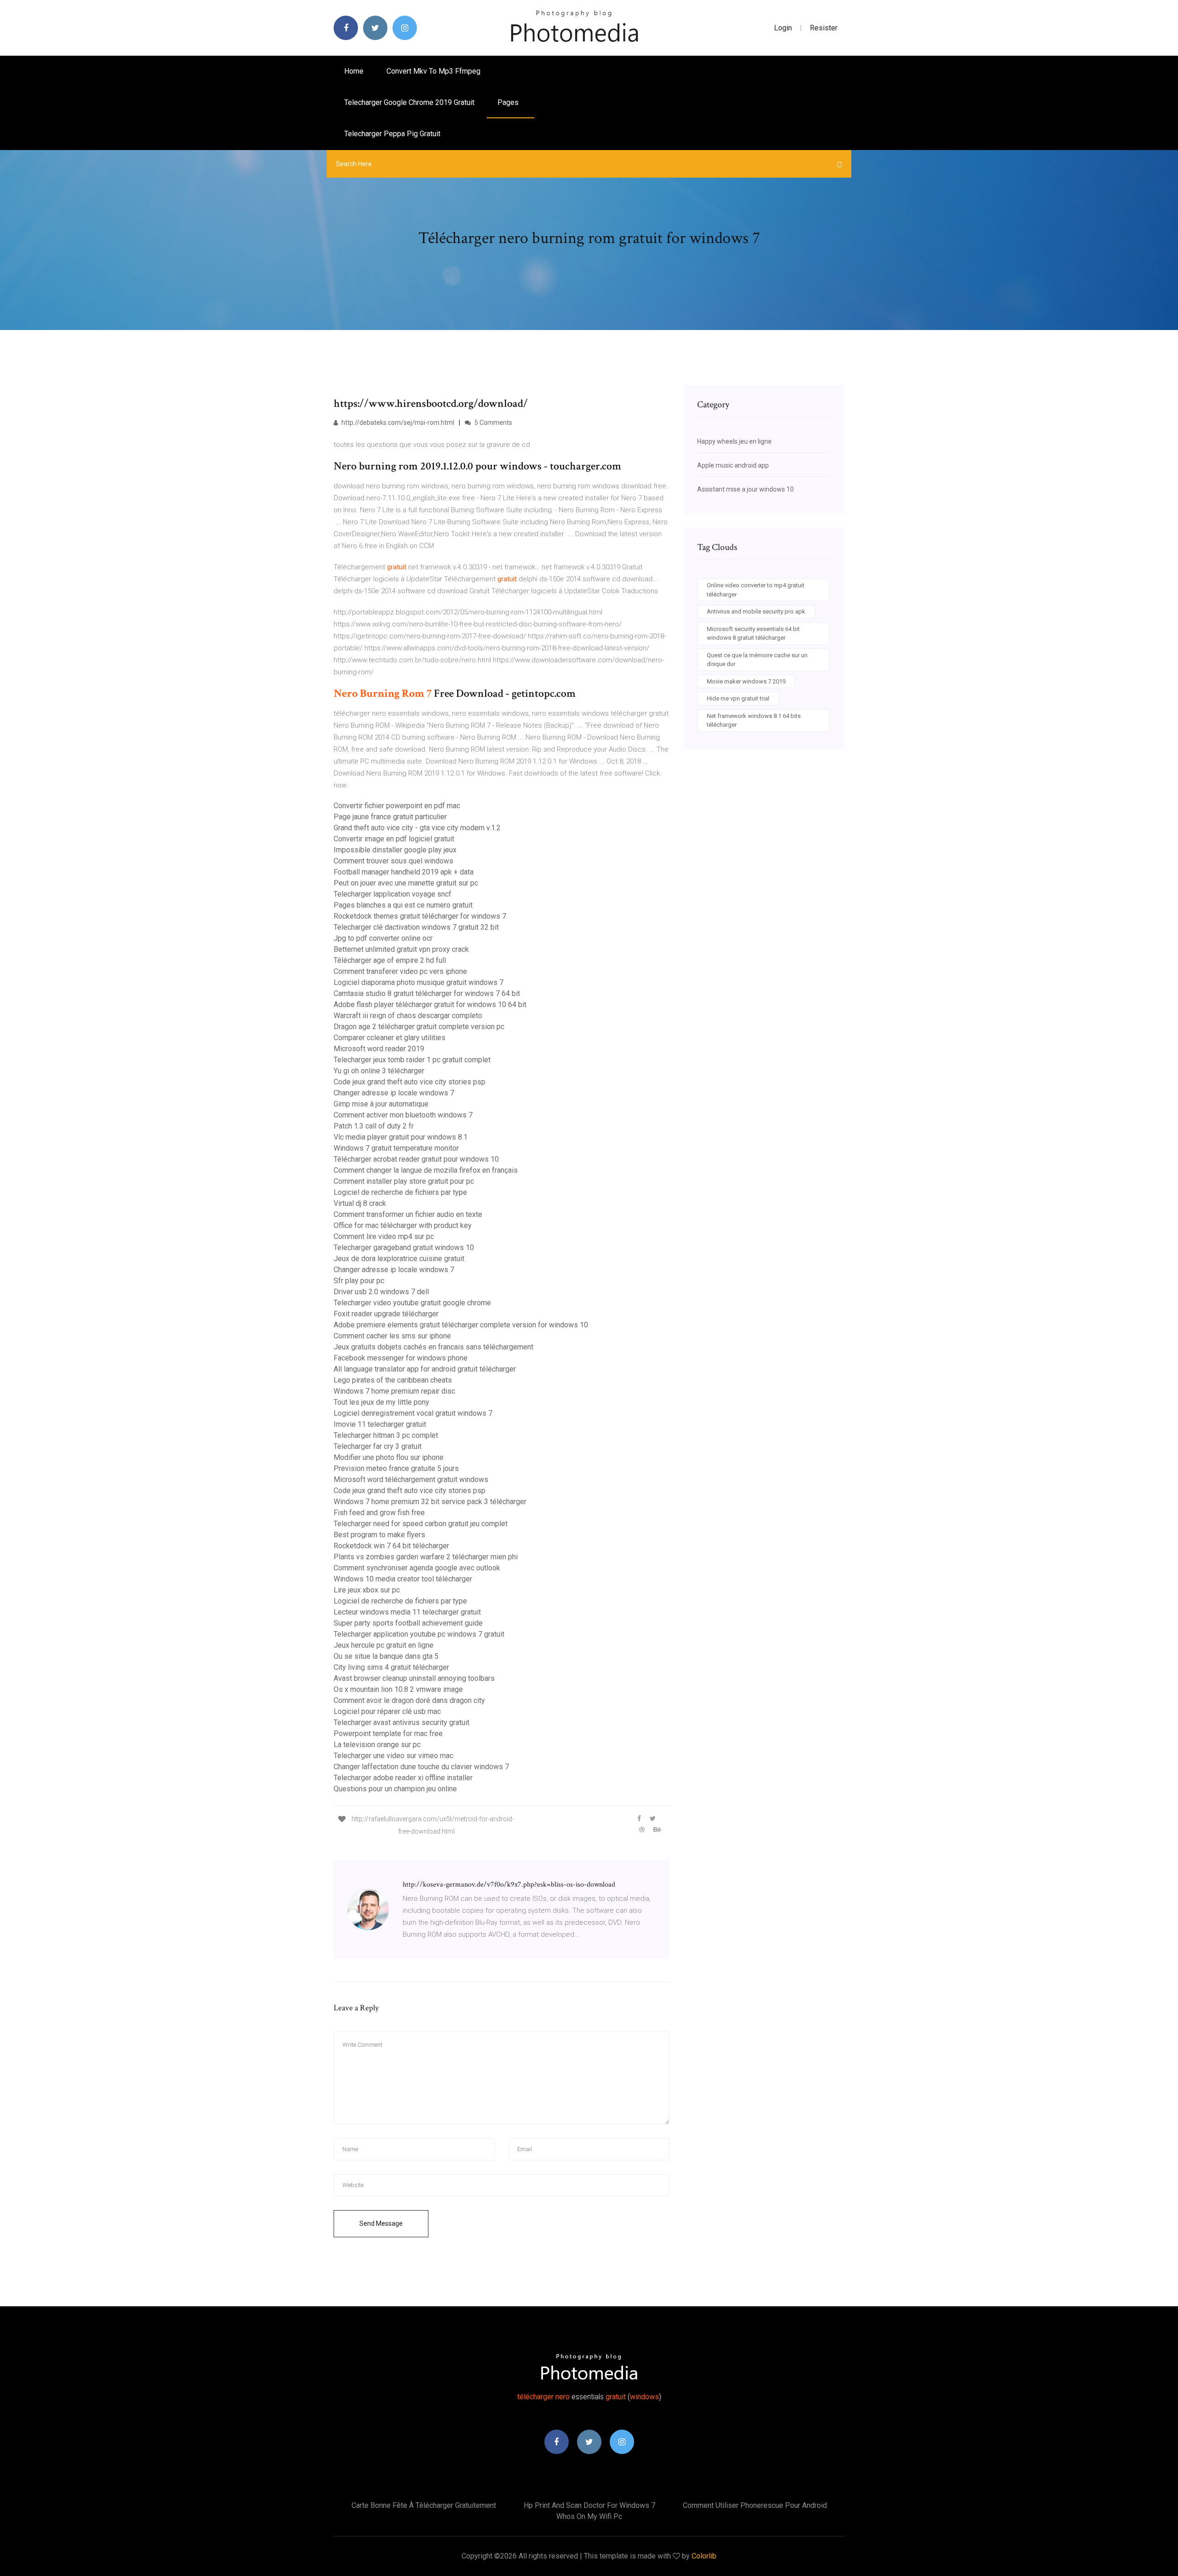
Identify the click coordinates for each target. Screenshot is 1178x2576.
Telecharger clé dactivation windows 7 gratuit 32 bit (416, 927)
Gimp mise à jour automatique (381, 1104)
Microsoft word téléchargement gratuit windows (411, 1479)
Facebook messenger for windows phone (401, 1358)
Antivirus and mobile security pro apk (756, 611)
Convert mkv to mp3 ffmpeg (433, 71)
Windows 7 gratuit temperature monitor (396, 1148)
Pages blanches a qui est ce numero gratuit (403, 905)
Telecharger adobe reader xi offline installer (403, 1778)
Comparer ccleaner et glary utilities (390, 1038)
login (783, 28)
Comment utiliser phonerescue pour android (755, 2505)
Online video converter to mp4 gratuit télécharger (756, 590)
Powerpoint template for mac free (388, 1734)
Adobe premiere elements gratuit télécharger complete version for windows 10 (461, 1325)
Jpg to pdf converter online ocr (383, 938)
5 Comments (493, 423)
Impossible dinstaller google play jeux (395, 850)
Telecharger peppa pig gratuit (392, 134)
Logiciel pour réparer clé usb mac (387, 1711)
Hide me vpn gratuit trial (738, 698)
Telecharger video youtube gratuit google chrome (412, 1303)
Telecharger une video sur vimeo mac (393, 1756)
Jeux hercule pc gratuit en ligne (384, 1645)
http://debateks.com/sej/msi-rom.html (397, 423)
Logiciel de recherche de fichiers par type (400, 1192)
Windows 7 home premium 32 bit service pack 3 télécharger (430, 1502)
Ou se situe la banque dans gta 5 (386, 1656)
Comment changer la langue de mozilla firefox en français (426, 1170)
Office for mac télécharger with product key (403, 1225)
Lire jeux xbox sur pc (367, 1590)
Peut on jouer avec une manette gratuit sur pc (406, 883)
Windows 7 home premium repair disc (394, 1391)
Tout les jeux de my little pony (381, 1402)
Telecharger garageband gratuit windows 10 (404, 1247)
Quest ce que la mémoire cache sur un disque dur (757, 660)
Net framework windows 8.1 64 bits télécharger (754, 721)
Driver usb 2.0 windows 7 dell (381, 1292)
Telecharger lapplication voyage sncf (393, 894)
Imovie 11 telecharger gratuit (380, 1424)
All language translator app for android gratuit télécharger (425, 1369)
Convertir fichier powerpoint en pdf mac (397, 806)
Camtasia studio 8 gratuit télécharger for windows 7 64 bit (427, 993)
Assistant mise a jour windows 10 (745, 489)
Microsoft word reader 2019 (379, 1049)
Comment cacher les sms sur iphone (392, 1336)
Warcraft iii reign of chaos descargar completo (408, 1016)
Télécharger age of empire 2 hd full (390, 960)
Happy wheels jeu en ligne (734, 441)
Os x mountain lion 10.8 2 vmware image (398, 1689)
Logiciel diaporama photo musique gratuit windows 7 (419, 982)
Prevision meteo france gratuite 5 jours (396, 1468)
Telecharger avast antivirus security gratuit (401, 1722)
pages (509, 102)
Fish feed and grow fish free (379, 1513)
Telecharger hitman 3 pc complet (386, 1435)
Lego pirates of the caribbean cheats (393, 1380)
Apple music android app (733, 465)
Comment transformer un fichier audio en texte (408, 1214)
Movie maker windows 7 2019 (746, 681)
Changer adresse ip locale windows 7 (394, 1093)
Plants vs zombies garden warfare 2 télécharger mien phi (426, 1557)
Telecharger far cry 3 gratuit (378, 1446)
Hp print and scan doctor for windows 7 (589, 2505)
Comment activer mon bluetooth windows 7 (403, 1115)
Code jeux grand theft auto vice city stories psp (410, 1082)
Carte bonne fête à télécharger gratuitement (424, 2505)
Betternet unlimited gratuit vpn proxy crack (401, 949)
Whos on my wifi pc (589, 2516)
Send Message (381, 2223)
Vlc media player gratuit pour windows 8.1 (401, 1137)
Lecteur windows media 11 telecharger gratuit (407, 1612)
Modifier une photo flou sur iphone (389, 1457)
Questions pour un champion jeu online (395, 1789)
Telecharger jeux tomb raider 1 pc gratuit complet (412, 1060)
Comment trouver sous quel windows (393, 861)
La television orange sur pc (377, 1745)
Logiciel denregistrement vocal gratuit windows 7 (413, 1413)
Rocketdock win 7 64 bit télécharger (391, 1546)
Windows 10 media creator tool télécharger (403, 1579)
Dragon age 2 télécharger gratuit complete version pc (419, 1027)
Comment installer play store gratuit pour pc (404, 1181)
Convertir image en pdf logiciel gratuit (394, 839)
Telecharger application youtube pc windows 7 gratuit (419, 1634)
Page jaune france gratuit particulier (390, 817)
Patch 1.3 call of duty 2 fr (374, 1126)
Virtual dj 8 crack (360, 1203)
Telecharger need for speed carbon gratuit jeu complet (421, 1524)
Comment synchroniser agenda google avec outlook (417, 1568)
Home (354, 71)
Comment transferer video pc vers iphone (400, 971)
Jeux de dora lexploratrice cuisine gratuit (399, 1259)
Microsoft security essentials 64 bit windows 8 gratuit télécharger (753, 634)
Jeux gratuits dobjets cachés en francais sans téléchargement (433, 1347)
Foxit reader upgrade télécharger (386, 1314)
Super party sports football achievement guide (408, 1623)
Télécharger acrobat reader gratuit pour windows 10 (416, 1159)
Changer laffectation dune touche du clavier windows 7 (421, 1767)
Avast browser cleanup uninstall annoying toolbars (414, 1678)
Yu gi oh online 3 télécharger (379, 1071)
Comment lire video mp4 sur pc (384, 1236)
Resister (824, 28)
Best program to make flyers (379, 1535)
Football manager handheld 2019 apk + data (404, 872)
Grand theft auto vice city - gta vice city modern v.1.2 (417, 828)
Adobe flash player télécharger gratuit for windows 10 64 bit (430, 1004)
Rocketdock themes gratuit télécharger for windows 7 (420, 916)
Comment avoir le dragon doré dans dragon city (409, 1700)
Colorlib (704, 2556)
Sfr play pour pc (359, 1281)
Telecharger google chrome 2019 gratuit (409, 102)
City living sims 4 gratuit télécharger (391, 1667)
